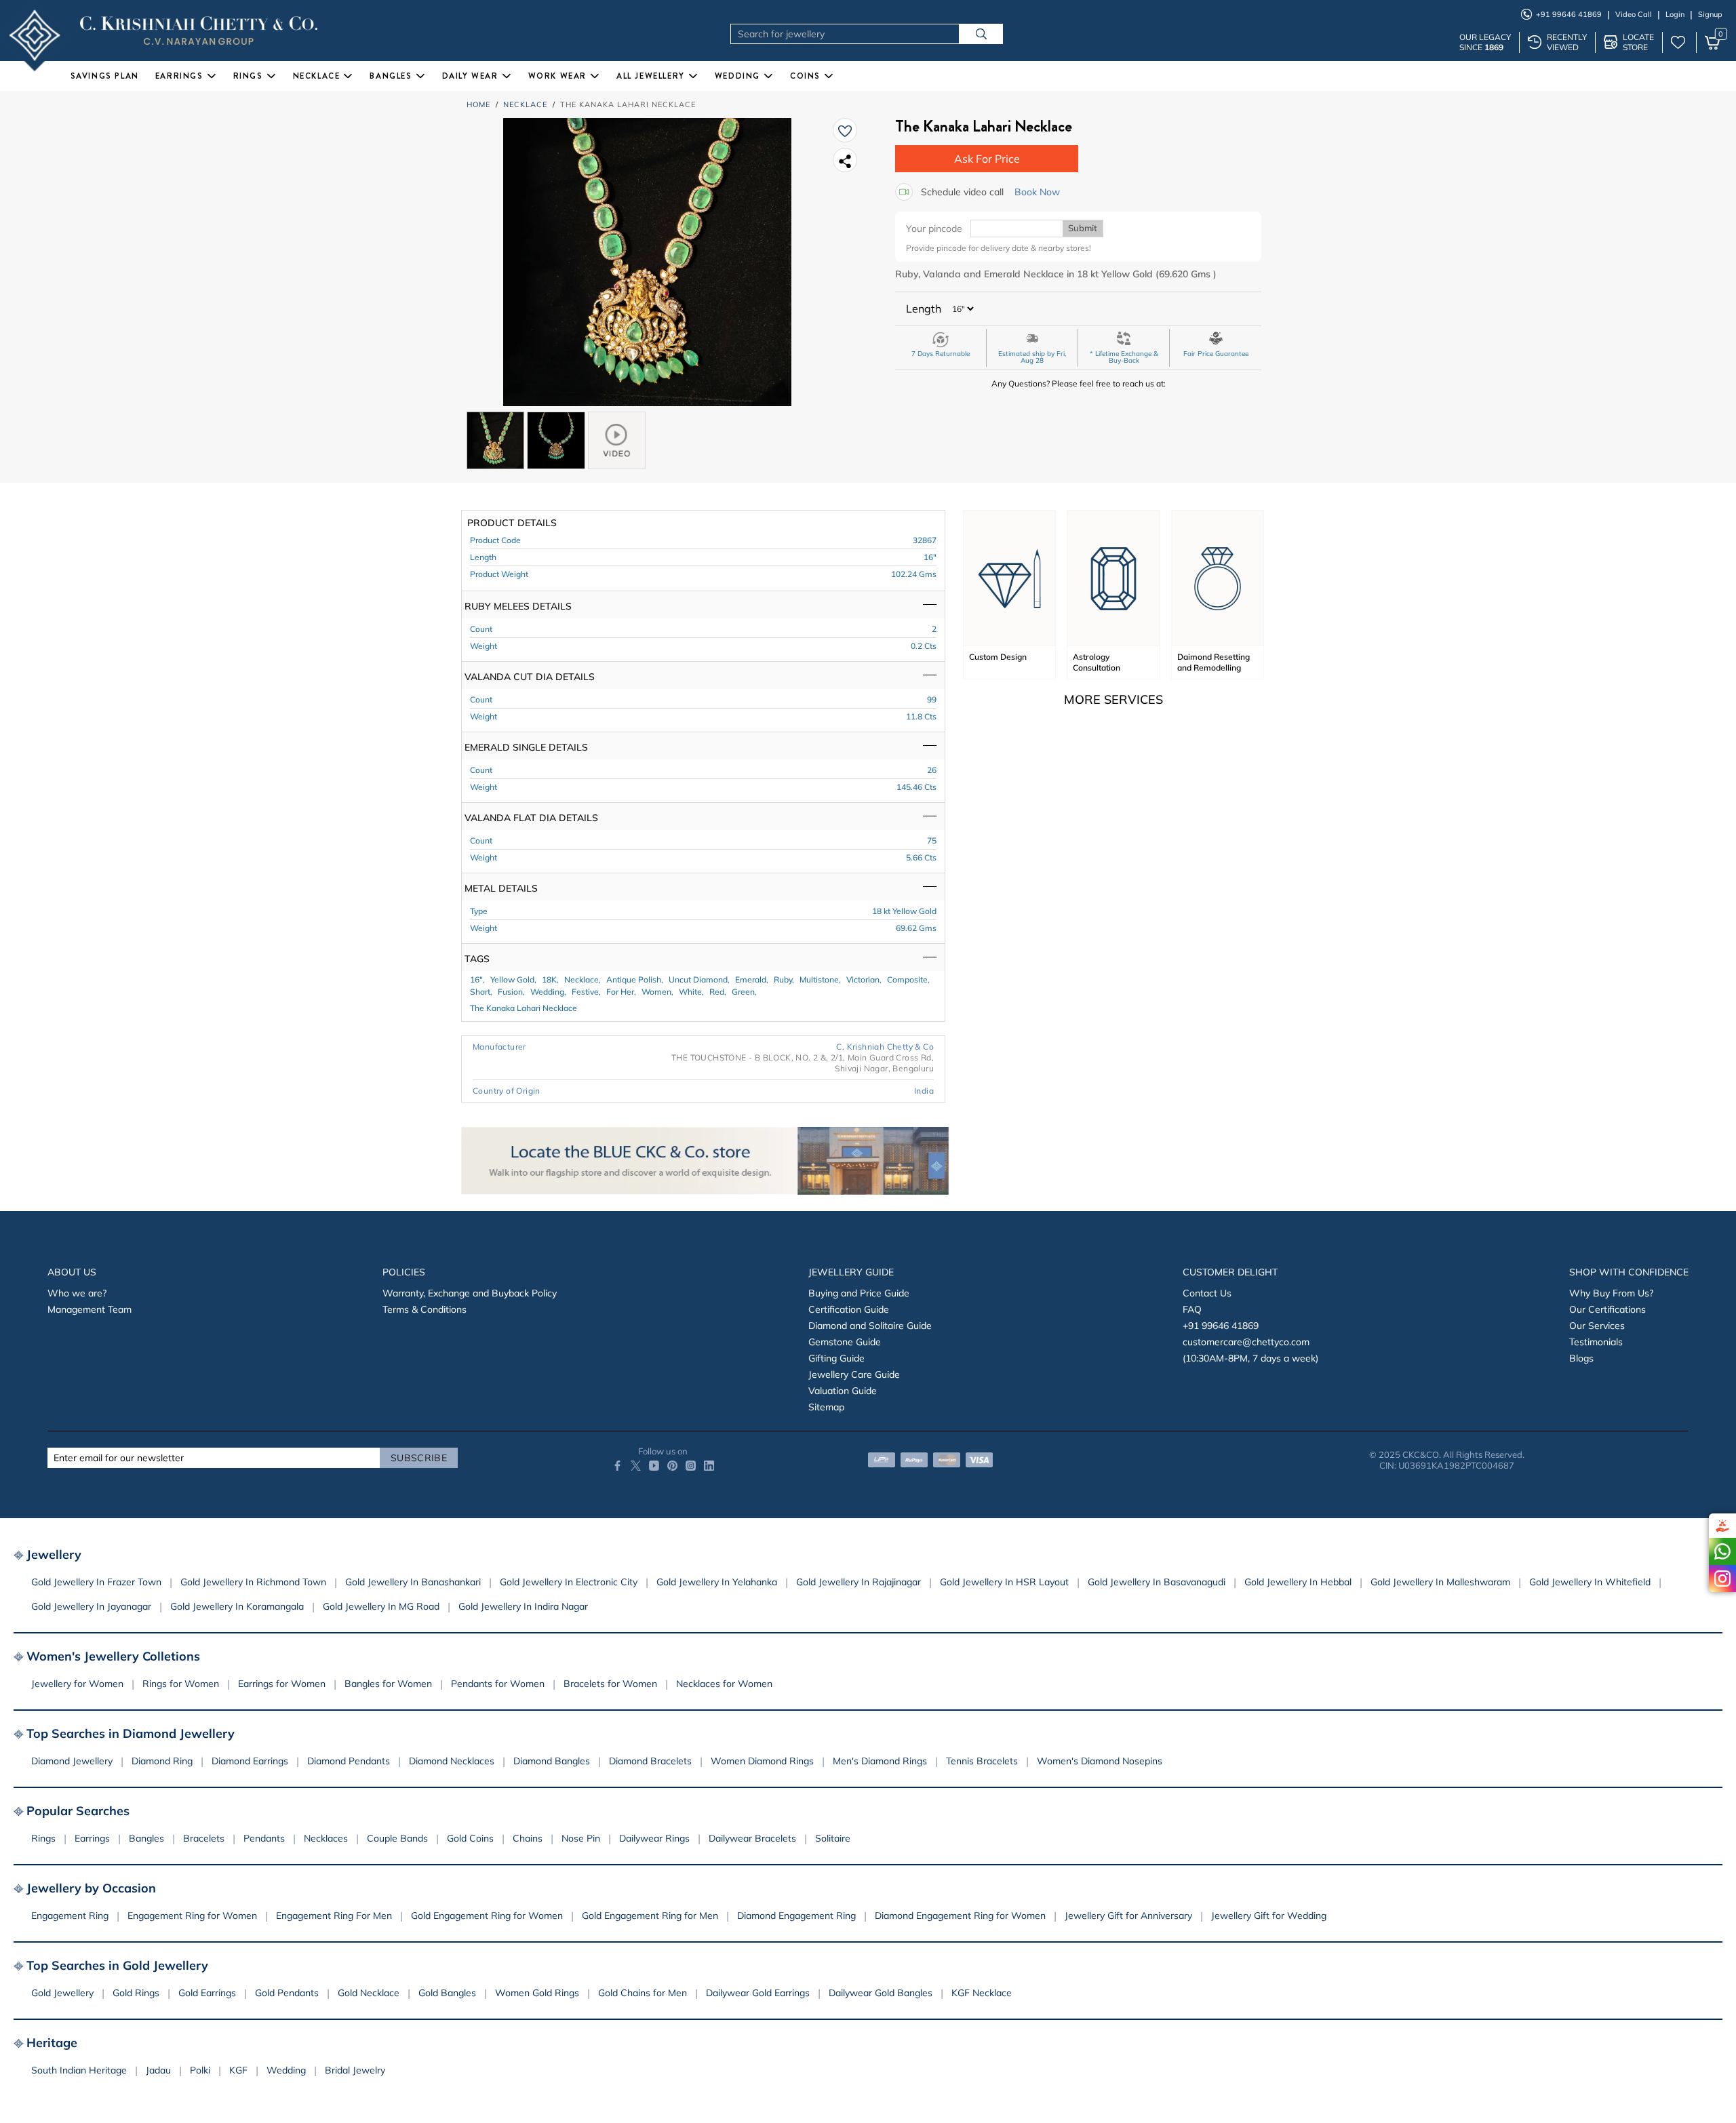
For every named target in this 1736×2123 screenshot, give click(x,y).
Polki (200, 2070)
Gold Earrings (207, 1993)
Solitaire (833, 1838)
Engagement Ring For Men (334, 1916)
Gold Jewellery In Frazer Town (96, 1582)
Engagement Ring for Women (192, 1916)
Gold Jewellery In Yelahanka (717, 1582)
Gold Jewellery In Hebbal (1298, 1582)
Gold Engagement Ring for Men (650, 1916)
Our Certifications (1607, 1309)
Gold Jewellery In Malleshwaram (1440, 1582)
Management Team (90, 1309)
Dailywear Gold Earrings (758, 1993)
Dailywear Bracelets (752, 1838)
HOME (478, 104)
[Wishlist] (845, 130)
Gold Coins (470, 1838)
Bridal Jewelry (355, 2070)
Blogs (1581, 1358)
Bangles (146, 1838)
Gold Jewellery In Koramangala (237, 1606)
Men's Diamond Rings (880, 1761)
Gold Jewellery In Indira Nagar (523, 1606)
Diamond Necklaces (452, 1761)
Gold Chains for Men (643, 1993)
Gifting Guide (836, 1358)
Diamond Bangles (552, 1761)
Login (1675, 14)
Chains (528, 1838)
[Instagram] (1722, 1579)
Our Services (1597, 1326)
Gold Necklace (369, 1993)
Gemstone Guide (845, 1342)
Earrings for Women (282, 1684)
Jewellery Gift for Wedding (1269, 1916)
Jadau (158, 2070)
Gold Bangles (447, 1993)
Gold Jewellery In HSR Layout (1004, 1582)
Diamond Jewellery (72, 1761)
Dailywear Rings (654, 1838)
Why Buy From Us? (1611, 1293)
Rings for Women (181, 1684)
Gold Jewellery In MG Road (381, 1606)
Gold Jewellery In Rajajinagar (859, 1582)
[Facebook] (617, 1466)
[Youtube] (654, 1466)
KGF (238, 2070)
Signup (1710, 14)
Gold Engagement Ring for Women (487, 1916)
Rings (43, 1838)
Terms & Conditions (425, 1309)
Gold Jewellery (62, 1993)
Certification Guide (849, 1309)
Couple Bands (397, 1838)
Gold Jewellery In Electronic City (569, 1582)
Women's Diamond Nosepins (1100, 1761)
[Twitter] (636, 1466)
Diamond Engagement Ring (796, 1916)
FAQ (1192, 1309)
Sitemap (826, 1407)
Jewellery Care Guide (854, 1374)
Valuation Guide (843, 1391)
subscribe (419, 1458)
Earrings (92, 1838)
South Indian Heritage (79, 2070)
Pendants (264, 1838)
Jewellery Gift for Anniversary (1128, 1916)
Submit (1083, 228)
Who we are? (77, 1293)
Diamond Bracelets (650, 1761)
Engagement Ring (70, 1916)
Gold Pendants (287, 1993)
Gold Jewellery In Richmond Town (253, 1582)
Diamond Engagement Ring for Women (960, 1916)
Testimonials (1596, 1342)
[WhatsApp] (1722, 1551)
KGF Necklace (982, 1993)
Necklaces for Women (724, 1684)
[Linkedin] (709, 1466)
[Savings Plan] (1722, 1526)
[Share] (845, 160)
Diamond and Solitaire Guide (870, 1326)
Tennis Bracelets (982, 1761)
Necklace (525, 104)
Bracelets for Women (610, 1684)
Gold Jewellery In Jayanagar (91, 1606)
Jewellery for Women (77, 1684)
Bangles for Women (388, 1684)
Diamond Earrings (250, 1761)
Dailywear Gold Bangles (881, 1993)
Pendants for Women (498, 1684)
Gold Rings (136, 1993)
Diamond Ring (162, 1761)
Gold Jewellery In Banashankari (413, 1582)
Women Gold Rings (537, 1993)
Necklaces (326, 1838)
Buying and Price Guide (859, 1293)
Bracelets (204, 1838)
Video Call (1634, 14)
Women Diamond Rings (762, 1761)
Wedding (286, 2070)
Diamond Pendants (349, 1761)
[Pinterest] (672, 1466)
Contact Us (1207, 1293)
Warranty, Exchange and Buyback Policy (470, 1293)
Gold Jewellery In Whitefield (1590, 1582)
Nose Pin (581, 1838)
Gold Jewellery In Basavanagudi (1157, 1582)
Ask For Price (987, 159)
